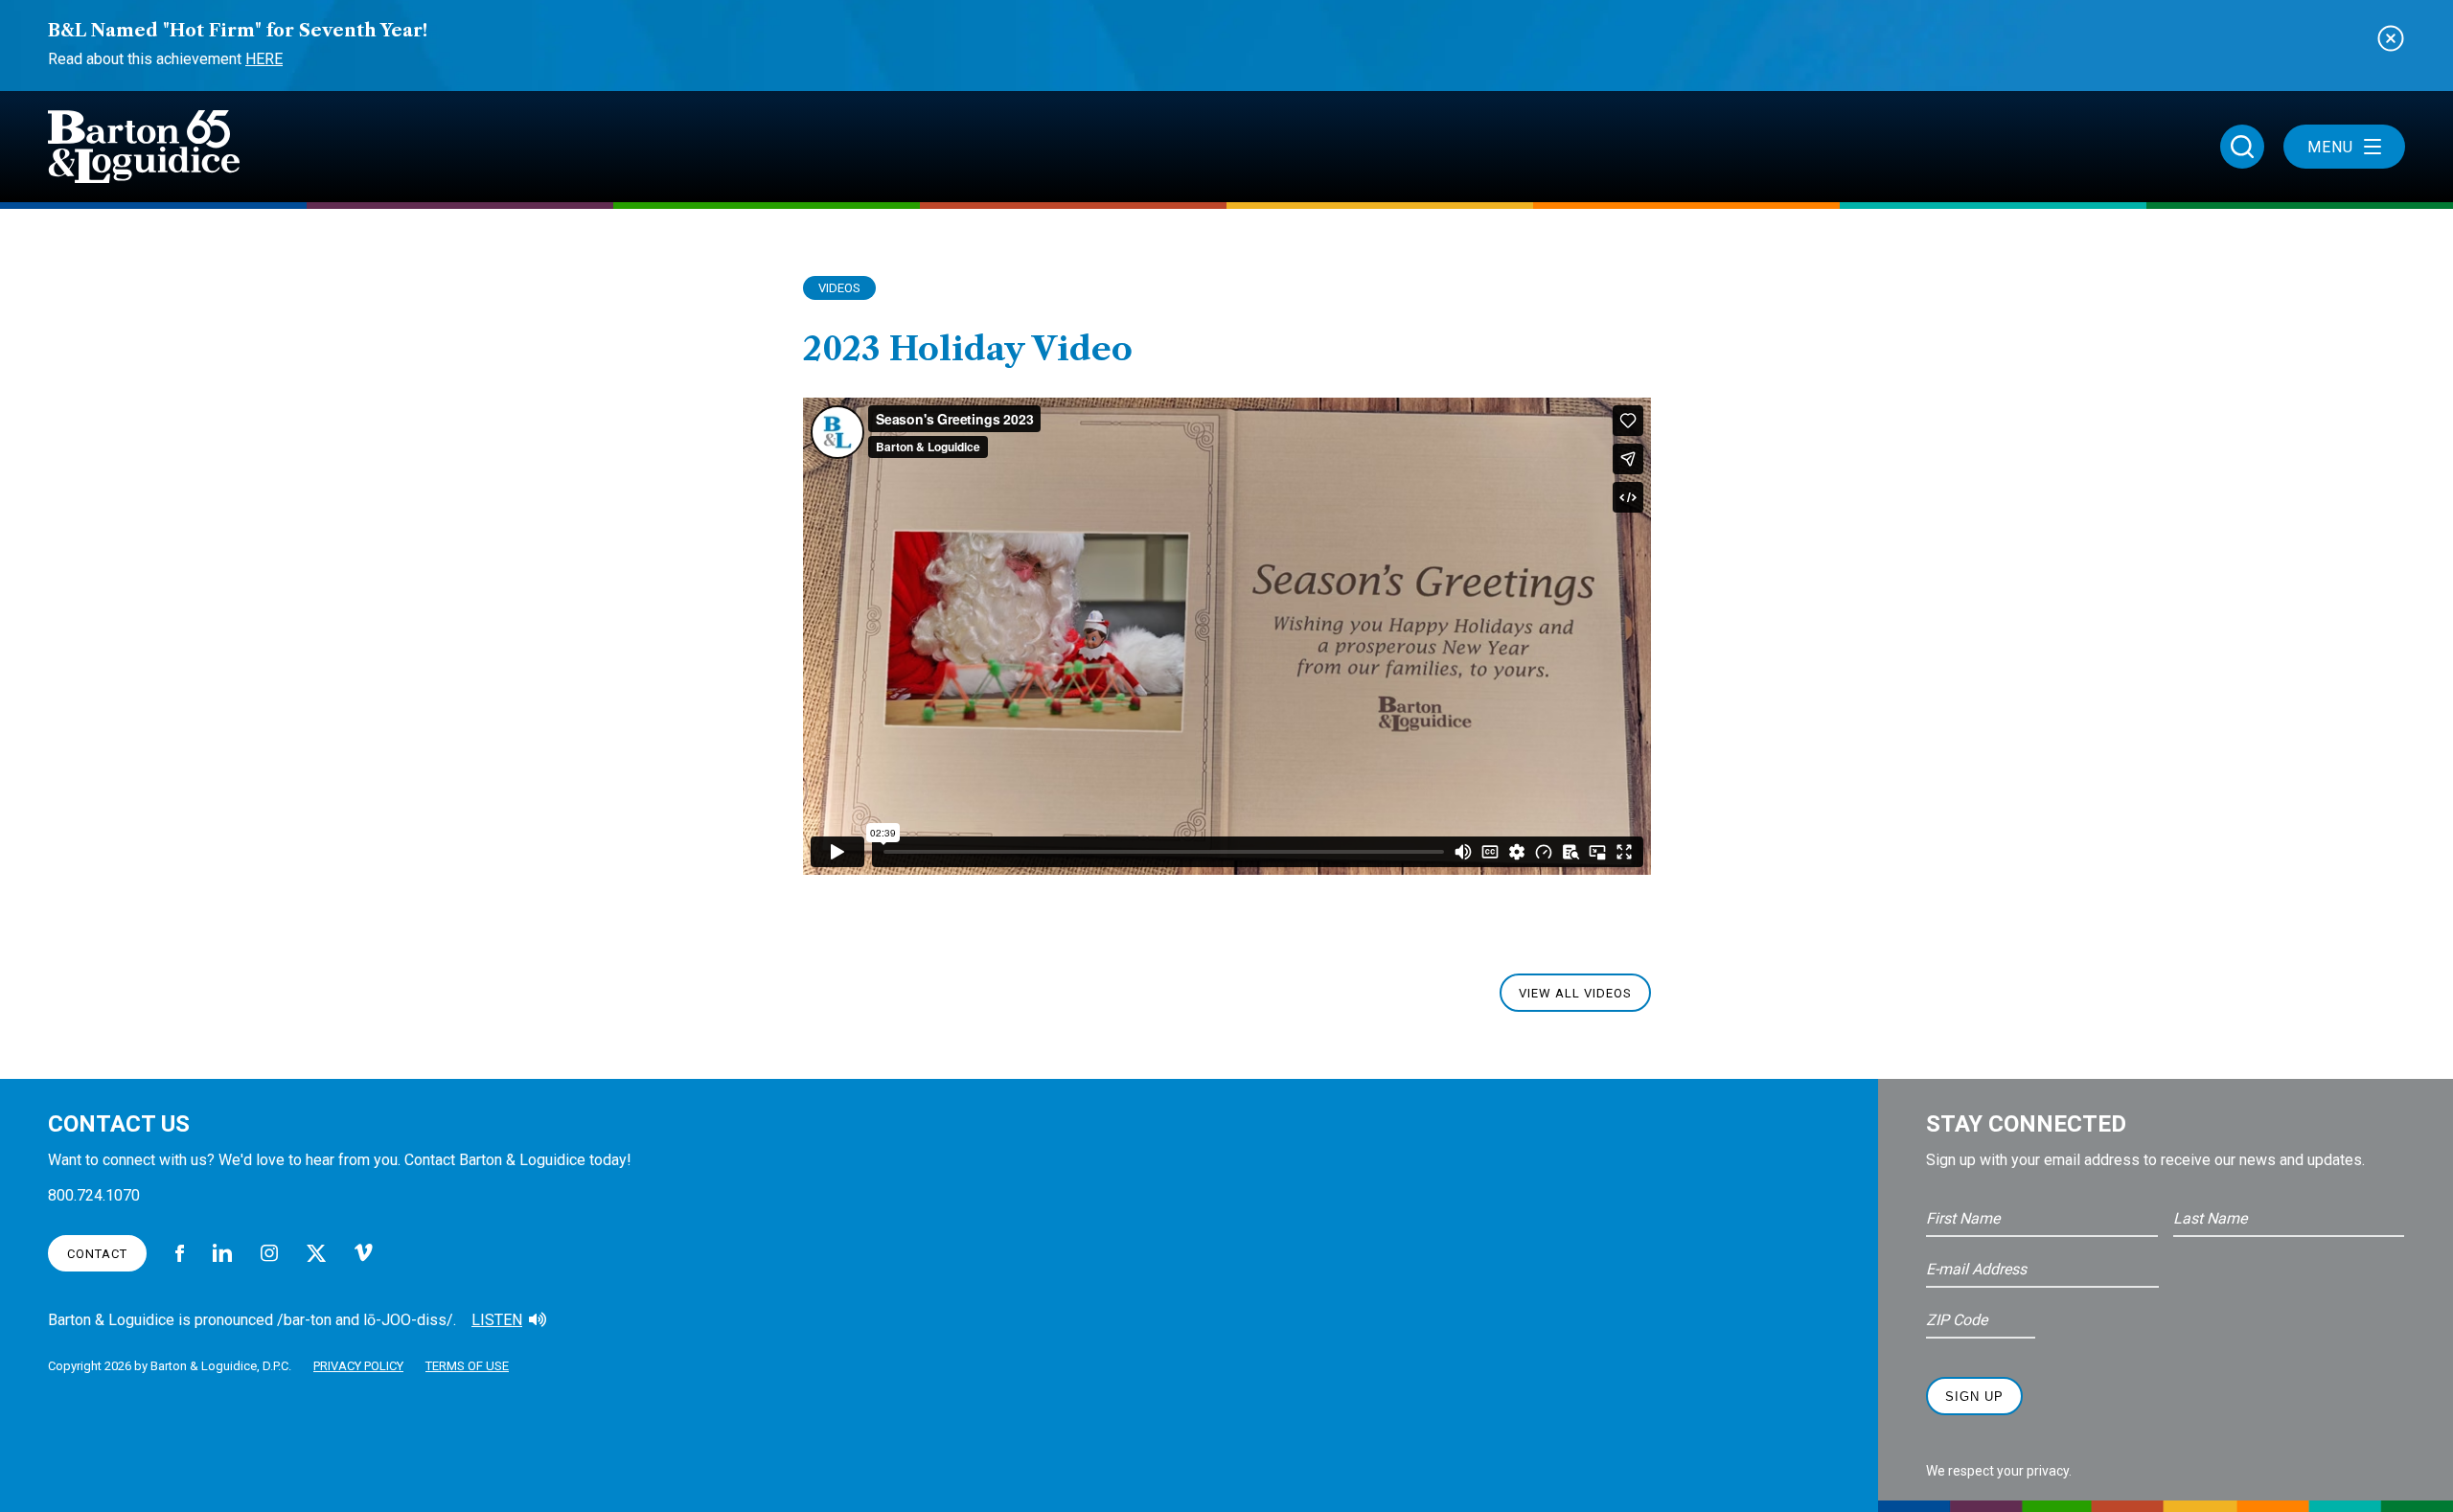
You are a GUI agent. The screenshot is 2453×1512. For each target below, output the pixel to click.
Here (264, 59)
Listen (497, 1320)
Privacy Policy (358, 1366)
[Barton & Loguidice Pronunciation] (538, 1320)
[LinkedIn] (222, 1253)
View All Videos (1575, 993)
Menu (2330, 147)
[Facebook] (180, 1253)
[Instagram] (269, 1253)
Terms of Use (467, 1366)
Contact (97, 1254)
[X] (316, 1253)
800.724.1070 (94, 1195)
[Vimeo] (364, 1253)
